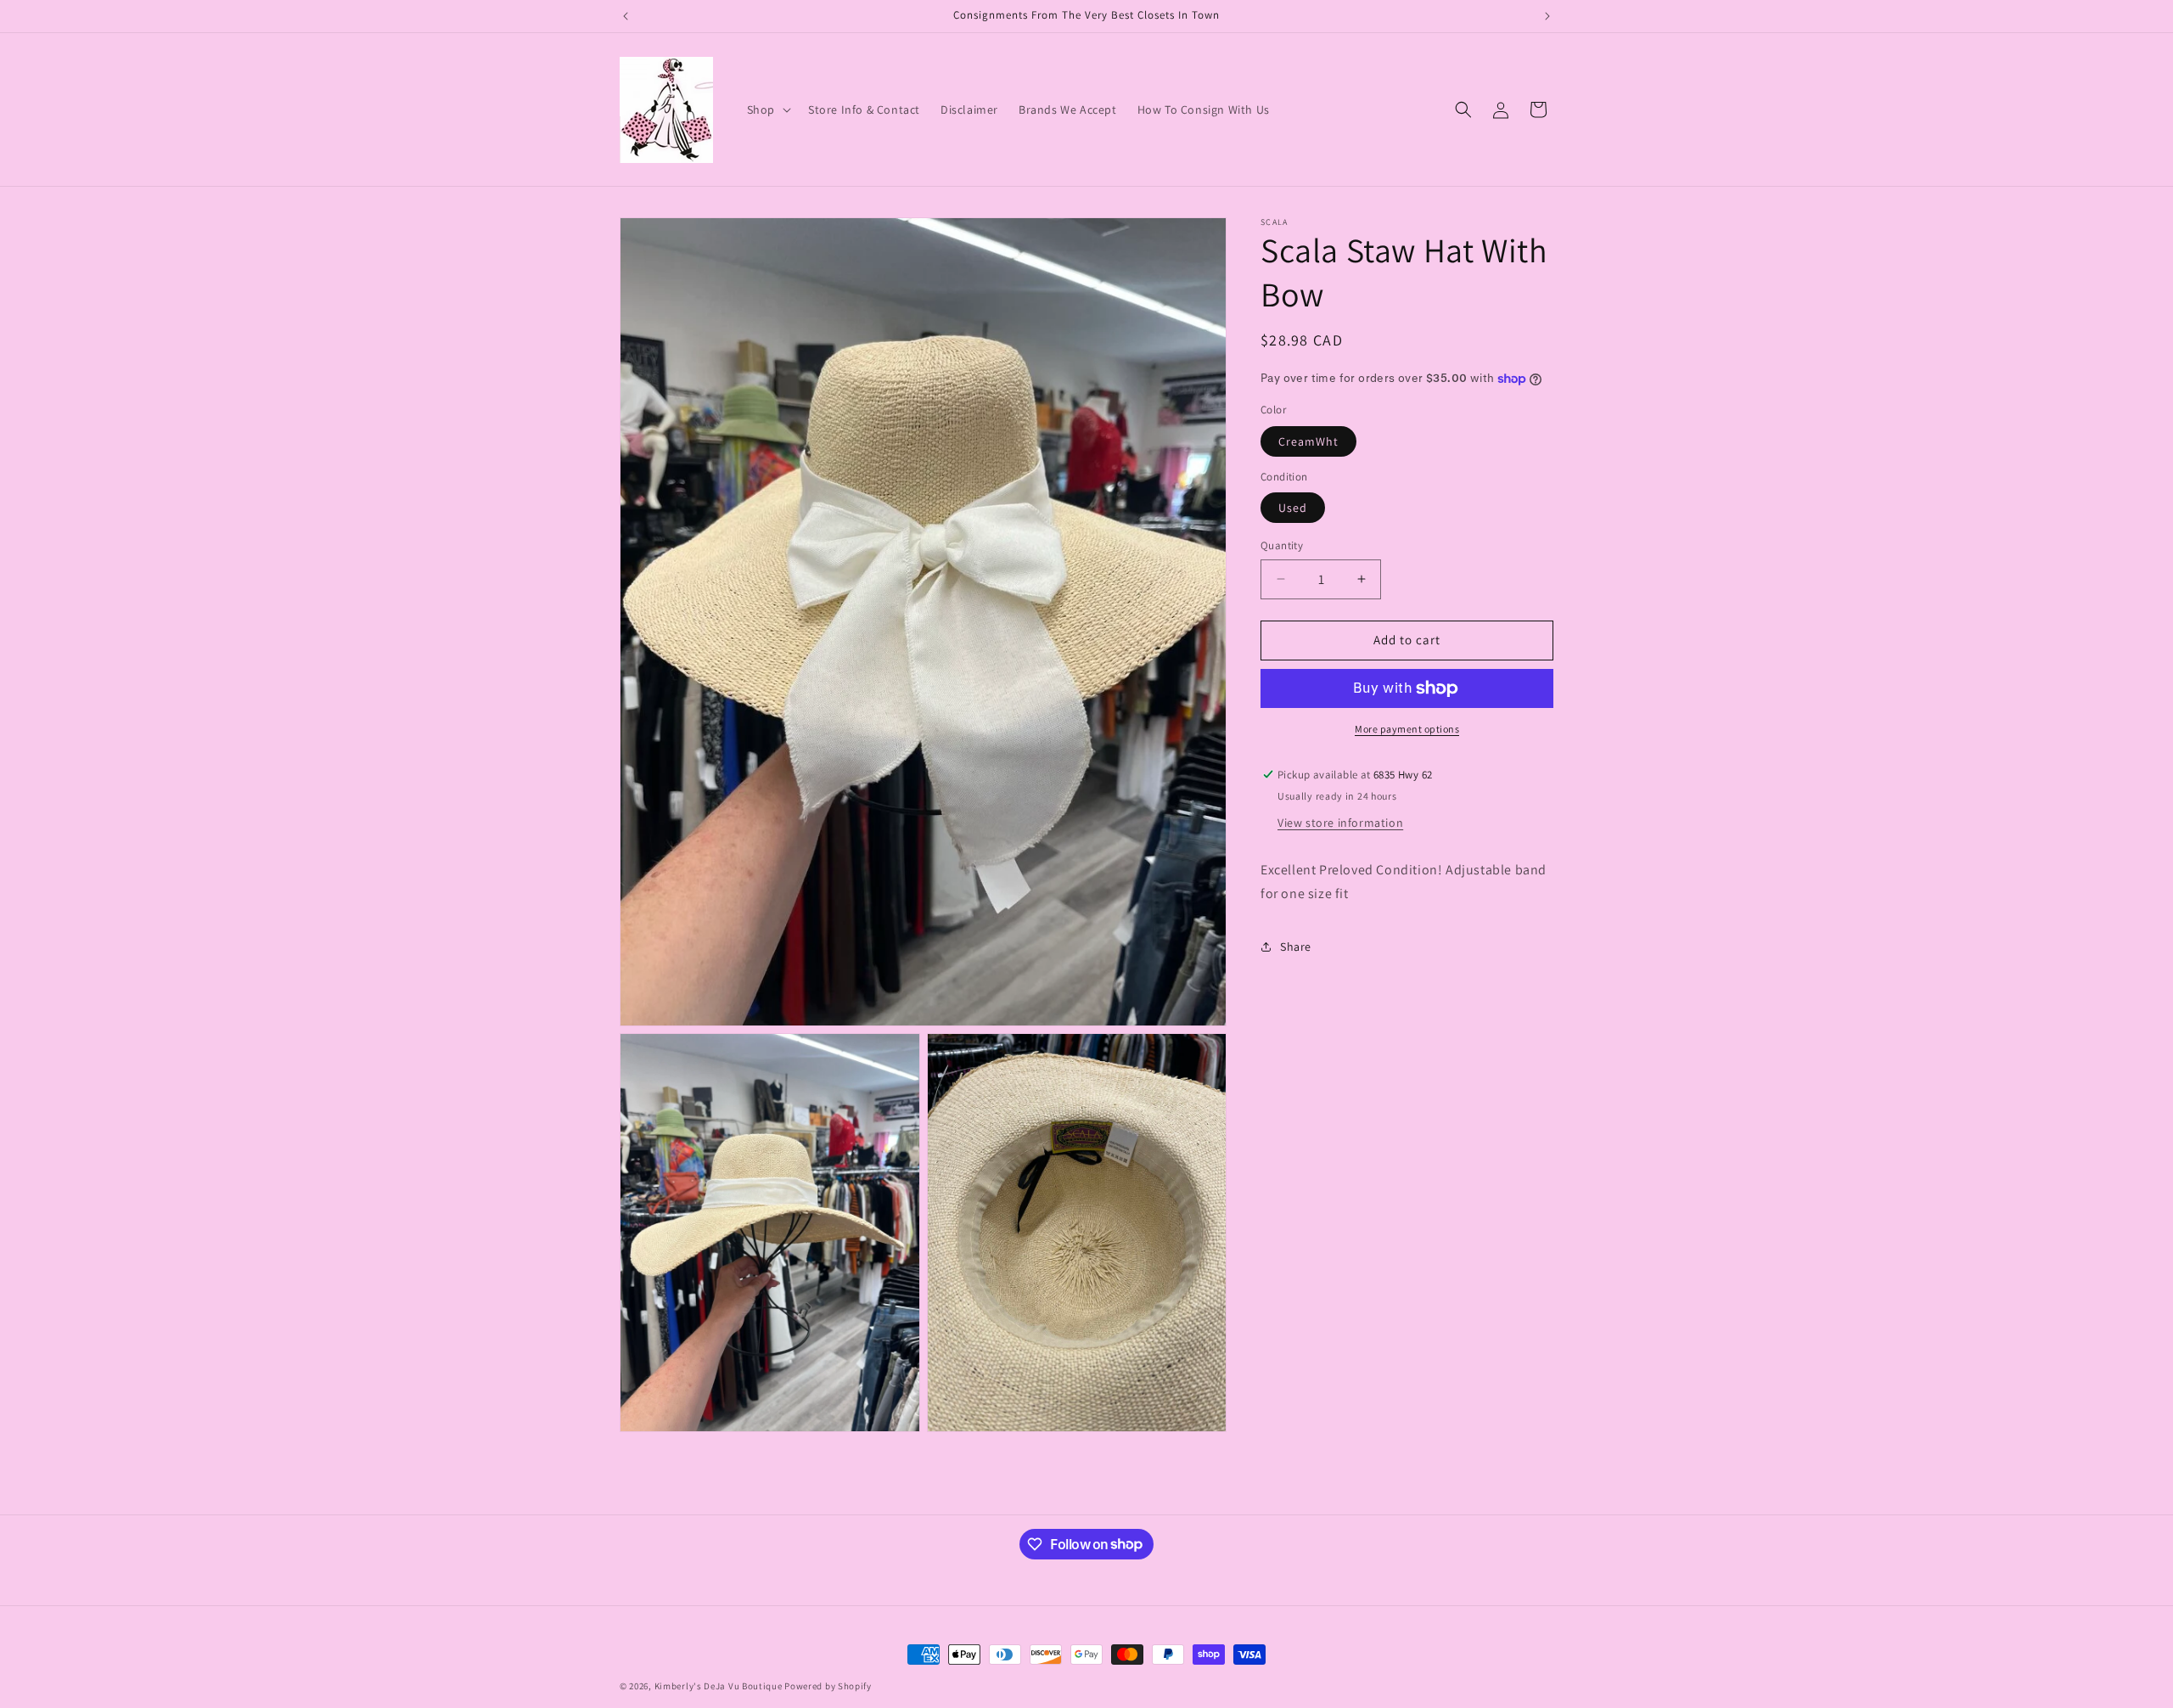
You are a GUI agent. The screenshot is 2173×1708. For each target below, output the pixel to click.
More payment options (1407, 729)
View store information (1340, 823)
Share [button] (1296, 947)
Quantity (1282, 545)
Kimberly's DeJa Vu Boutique (719, 1686)
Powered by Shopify (828, 1686)
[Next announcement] (1547, 16)
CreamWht (1308, 441)
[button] (767, 110)
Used (1293, 508)
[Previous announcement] (626, 16)
